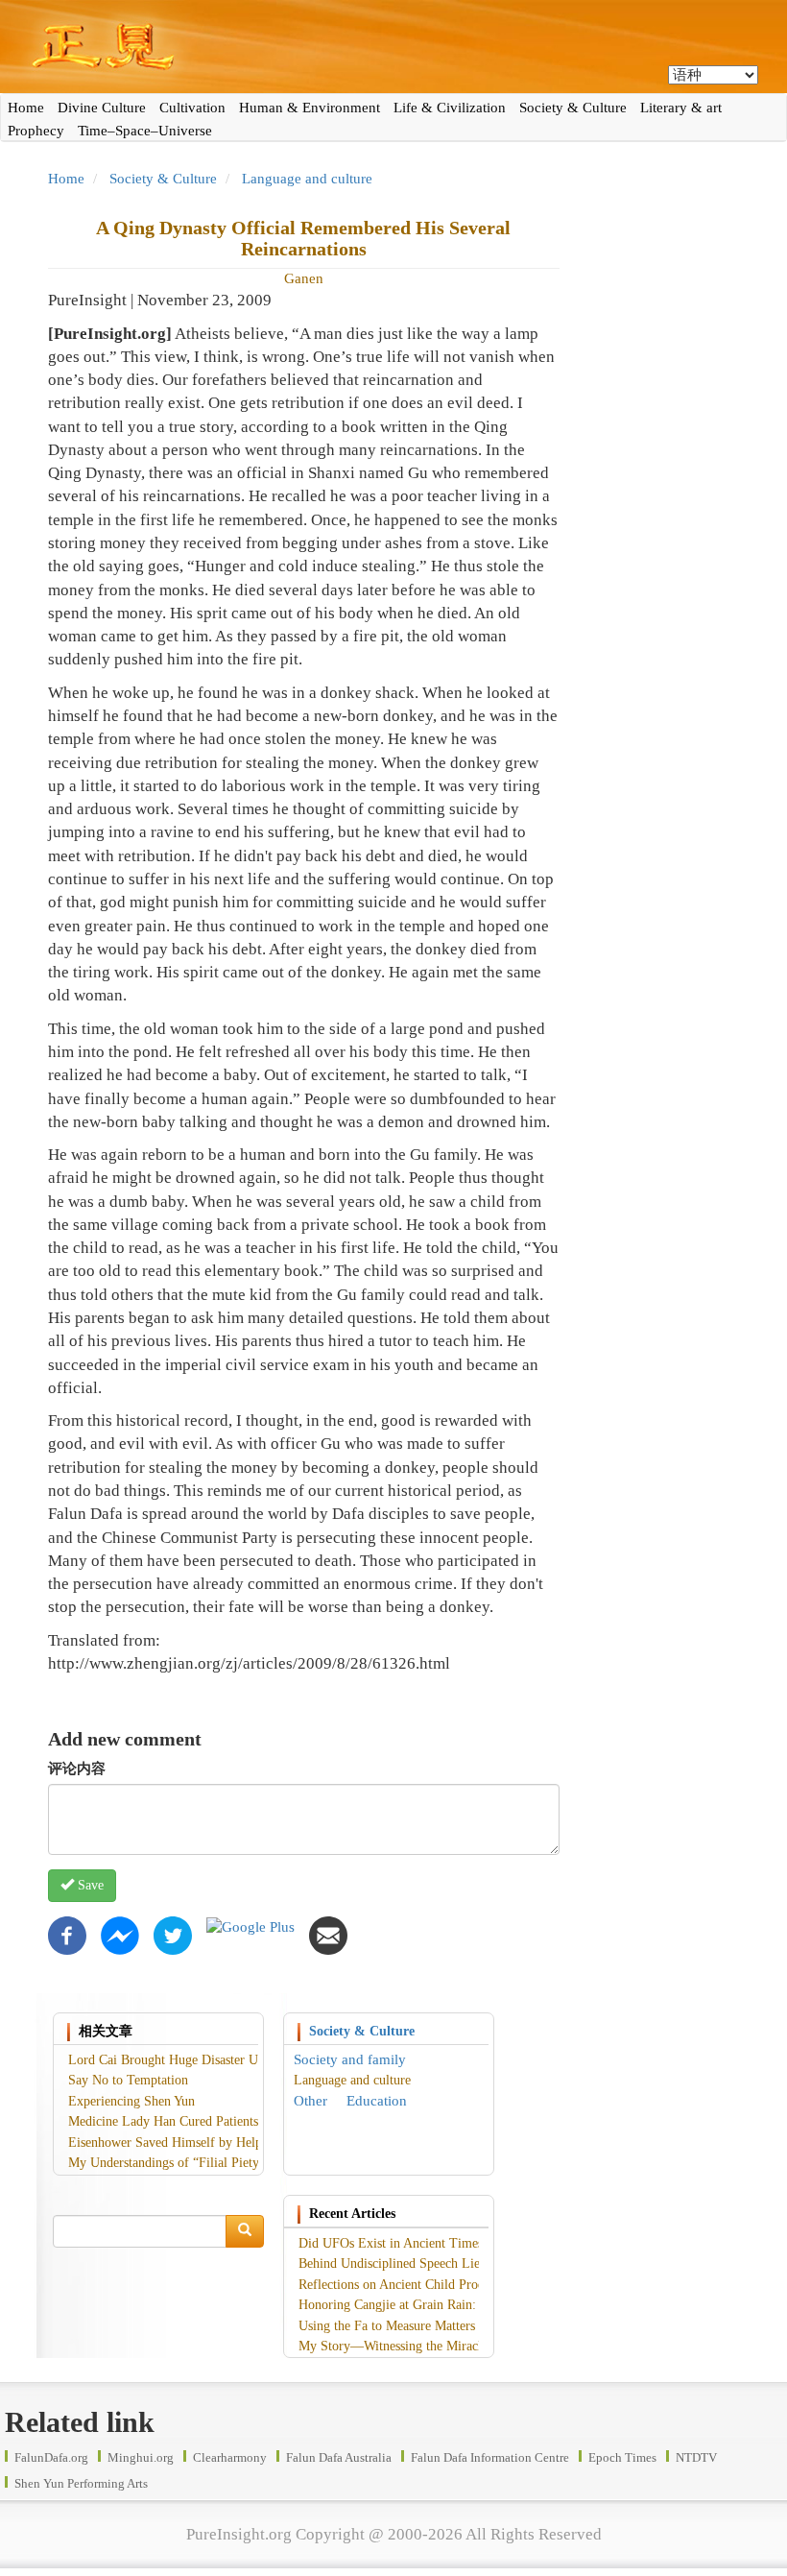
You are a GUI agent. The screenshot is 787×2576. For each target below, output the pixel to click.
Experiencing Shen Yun (131, 2101)
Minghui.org (141, 2457)
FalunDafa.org (51, 2457)
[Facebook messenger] (120, 1934)
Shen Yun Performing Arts (81, 2483)
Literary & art (681, 108)
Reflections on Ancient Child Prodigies (404, 2285)
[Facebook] (67, 1934)
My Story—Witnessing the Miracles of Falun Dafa (435, 2346)
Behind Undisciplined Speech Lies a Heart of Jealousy (445, 2263)
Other (310, 2101)
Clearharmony (230, 2457)
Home (26, 108)
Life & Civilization (450, 108)
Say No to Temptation (128, 2080)
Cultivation (192, 108)
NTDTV (696, 2457)
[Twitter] (173, 1934)
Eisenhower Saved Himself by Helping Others (193, 2143)
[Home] (393, 47)
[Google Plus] (250, 1926)
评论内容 (77, 1769)
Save (89, 1885)
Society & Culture (573, 108)
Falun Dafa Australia (339, 2457)
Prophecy (36, 131)
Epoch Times (622, 2457)
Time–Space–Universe (145, 131)
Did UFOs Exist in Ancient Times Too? (406, 2243)
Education (377, 2101)
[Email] (328, 1934)
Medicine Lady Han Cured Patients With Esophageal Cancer (231, 2121)
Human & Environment (310, 108)
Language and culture (307, 179)
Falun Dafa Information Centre (490, 2457)
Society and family (350, 2059)
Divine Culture (102, 108)
